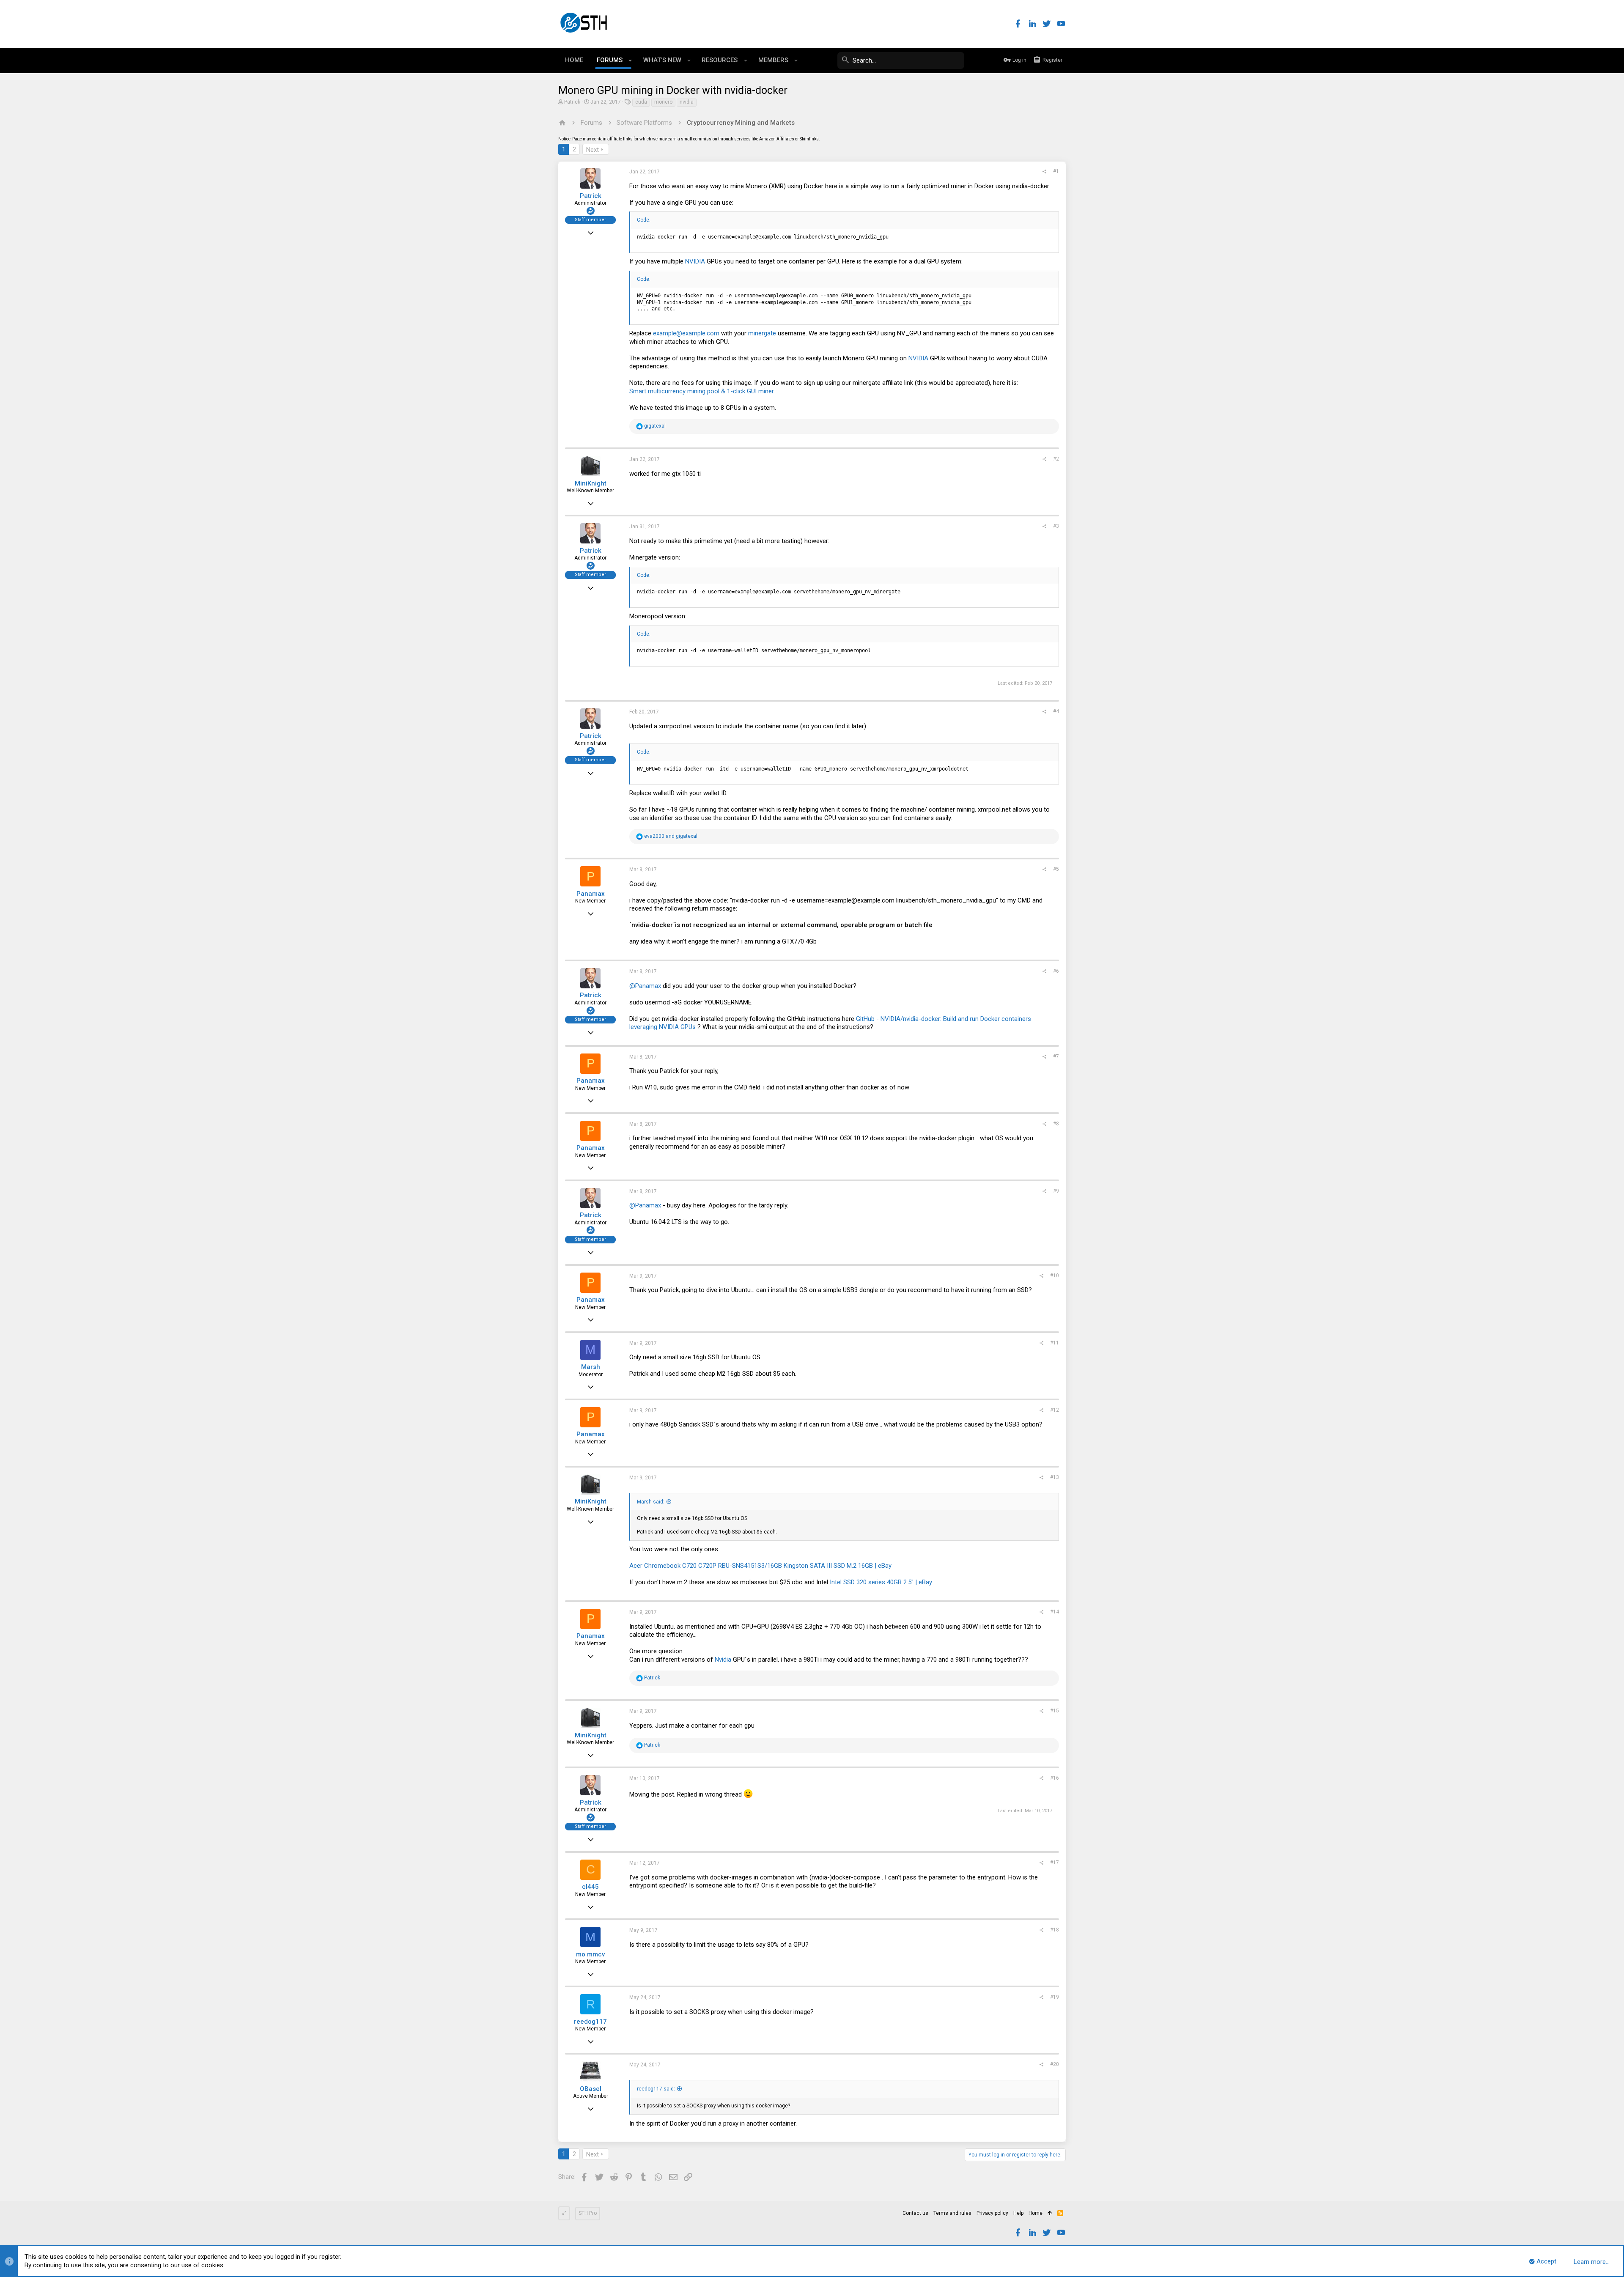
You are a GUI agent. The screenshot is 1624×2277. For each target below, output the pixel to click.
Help (1018, 2213)
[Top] (1050, 2214)
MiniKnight (591, 483)
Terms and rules (952, 2213)
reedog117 (590, 2022)
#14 (1055, 1612)
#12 (1055, 1410)
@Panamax (645, 986)
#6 (1056, 971)
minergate (762, 333)
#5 (1056, 869)
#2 (1056, 459)
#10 (1055, 1276)
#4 (1056, 711)
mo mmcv (590, 1954)
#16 (1055, 1778)
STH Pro (588, 2213)
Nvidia (723, 1660)
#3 (1056, 526)
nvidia (687, 102)
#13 (1055, 1477)
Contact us (915, 2213)
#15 (1055, 1711)
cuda (641, 102)
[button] (630, 60)
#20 (1055, 2064)
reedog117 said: (656, 2089)
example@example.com (686, 333)
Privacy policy (992, 2213)
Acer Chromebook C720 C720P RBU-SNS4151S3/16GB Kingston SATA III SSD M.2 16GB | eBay (760, 1566)
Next (593, 150)
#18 (1055, 1930)
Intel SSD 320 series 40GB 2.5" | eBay (881, 1582)
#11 (1055, 1343)
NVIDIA (695, 261)
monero (663, 102)
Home (1036, 2213)
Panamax (591, 894)
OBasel (591, 2089)
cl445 (590, 1887)
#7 (1056, 1056)
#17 (1055, 1863)
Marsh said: (651, 1502)
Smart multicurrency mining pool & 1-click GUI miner (702, 391)
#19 (1055, 1997)
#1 (1056, 171)
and (671, 836)
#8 (1056, 1124)
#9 (1056, 1191)
